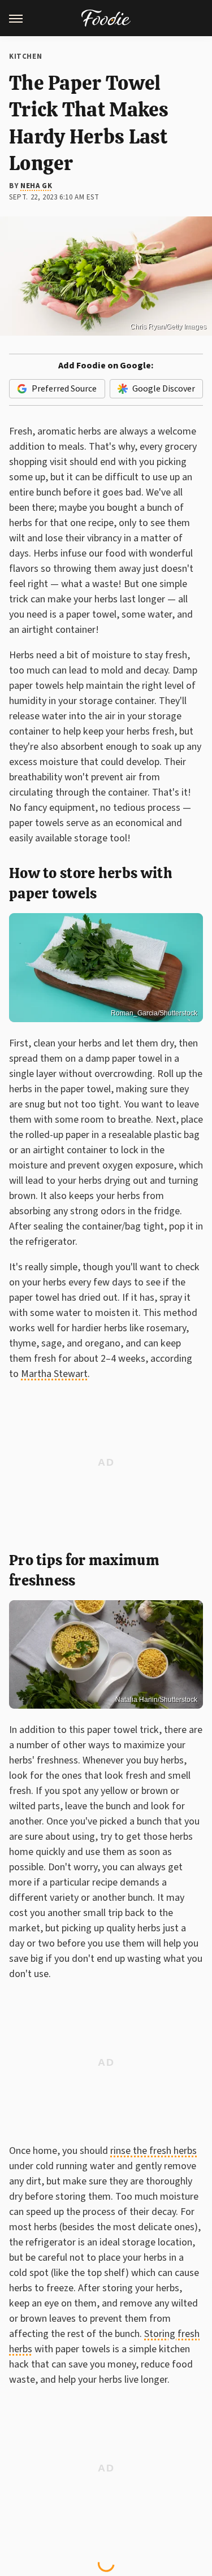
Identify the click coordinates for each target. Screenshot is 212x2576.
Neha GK (36, 186)
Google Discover (164, 389)
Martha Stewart (54, 1374)
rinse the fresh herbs (153, 2151)
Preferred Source (64, 389)
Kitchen (25, 57)
